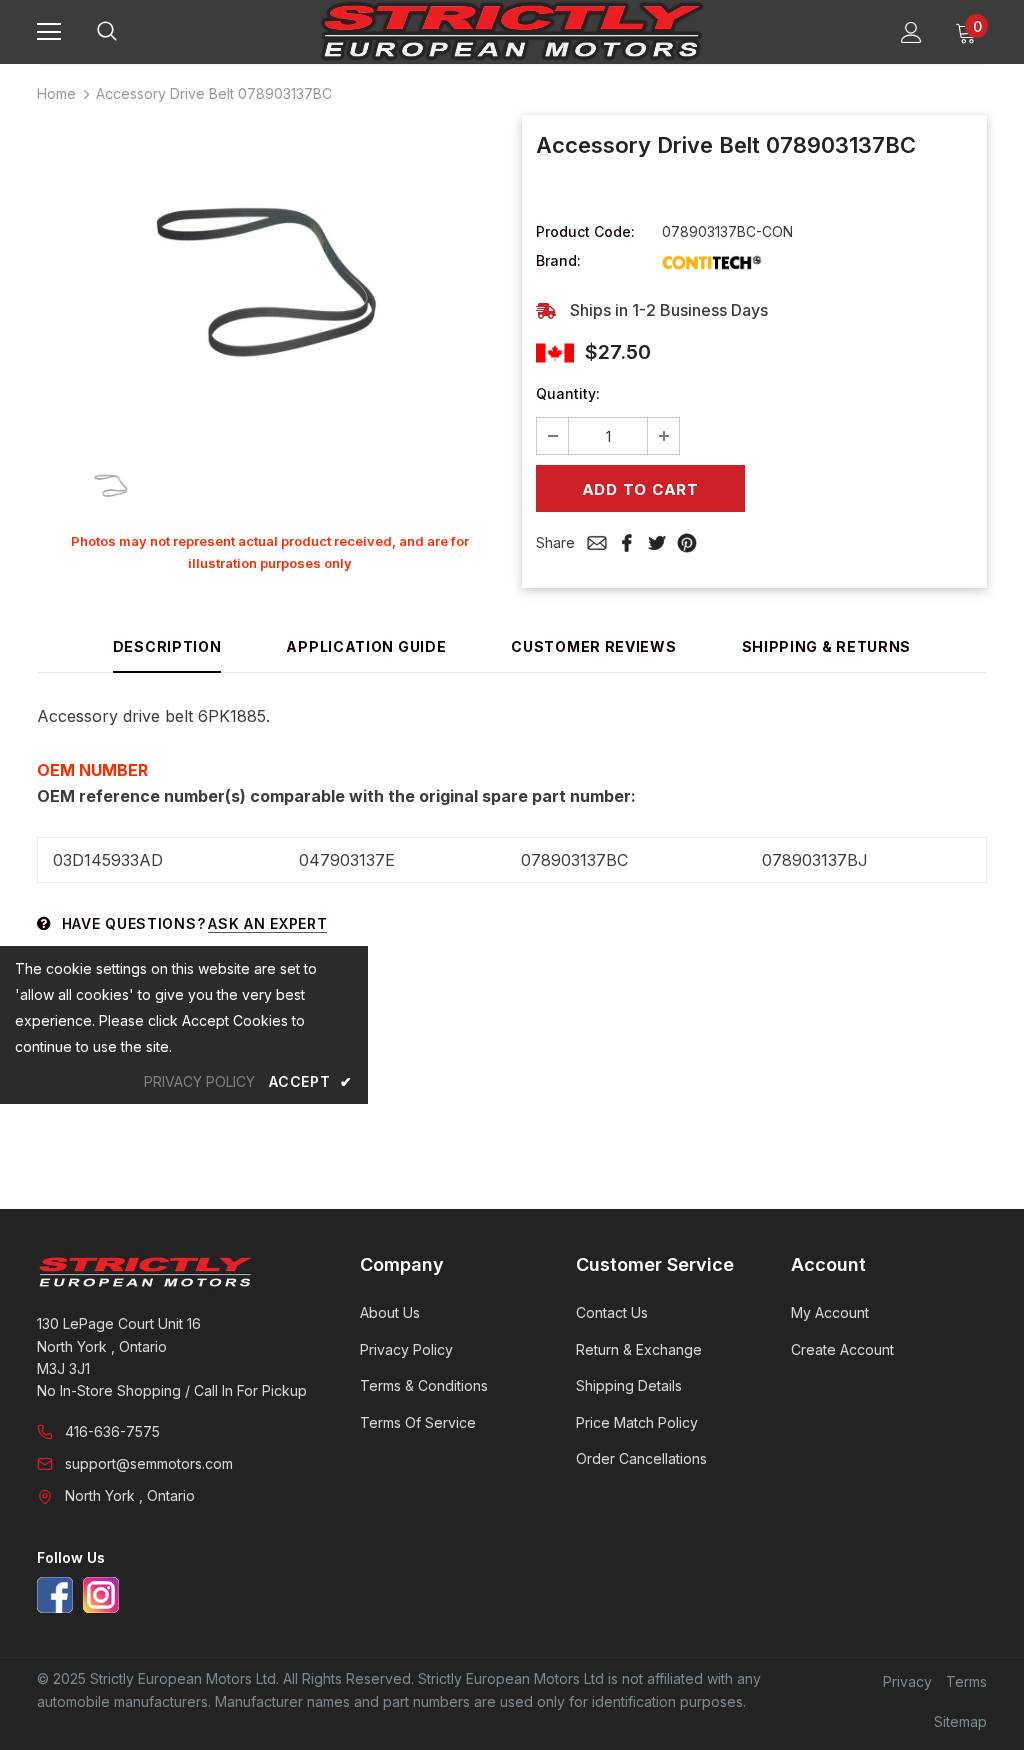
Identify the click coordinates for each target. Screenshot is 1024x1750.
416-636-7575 (112, 1431)
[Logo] (512, 31)
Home (56, 93)
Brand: (558, 260)
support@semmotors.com (149, 1463)
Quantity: (568, 393)
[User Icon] (911, 32)
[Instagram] (101, 1595)
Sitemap (960, 1721)
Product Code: (585, 231)
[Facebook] (55, 1595)
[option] (269, 277)
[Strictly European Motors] (173, 1272)
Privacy (907, 1681)
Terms (966, 1681)
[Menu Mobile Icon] (49, 32)
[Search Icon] (127, 32)
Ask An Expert (267, 923)
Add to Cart (640, 489)
